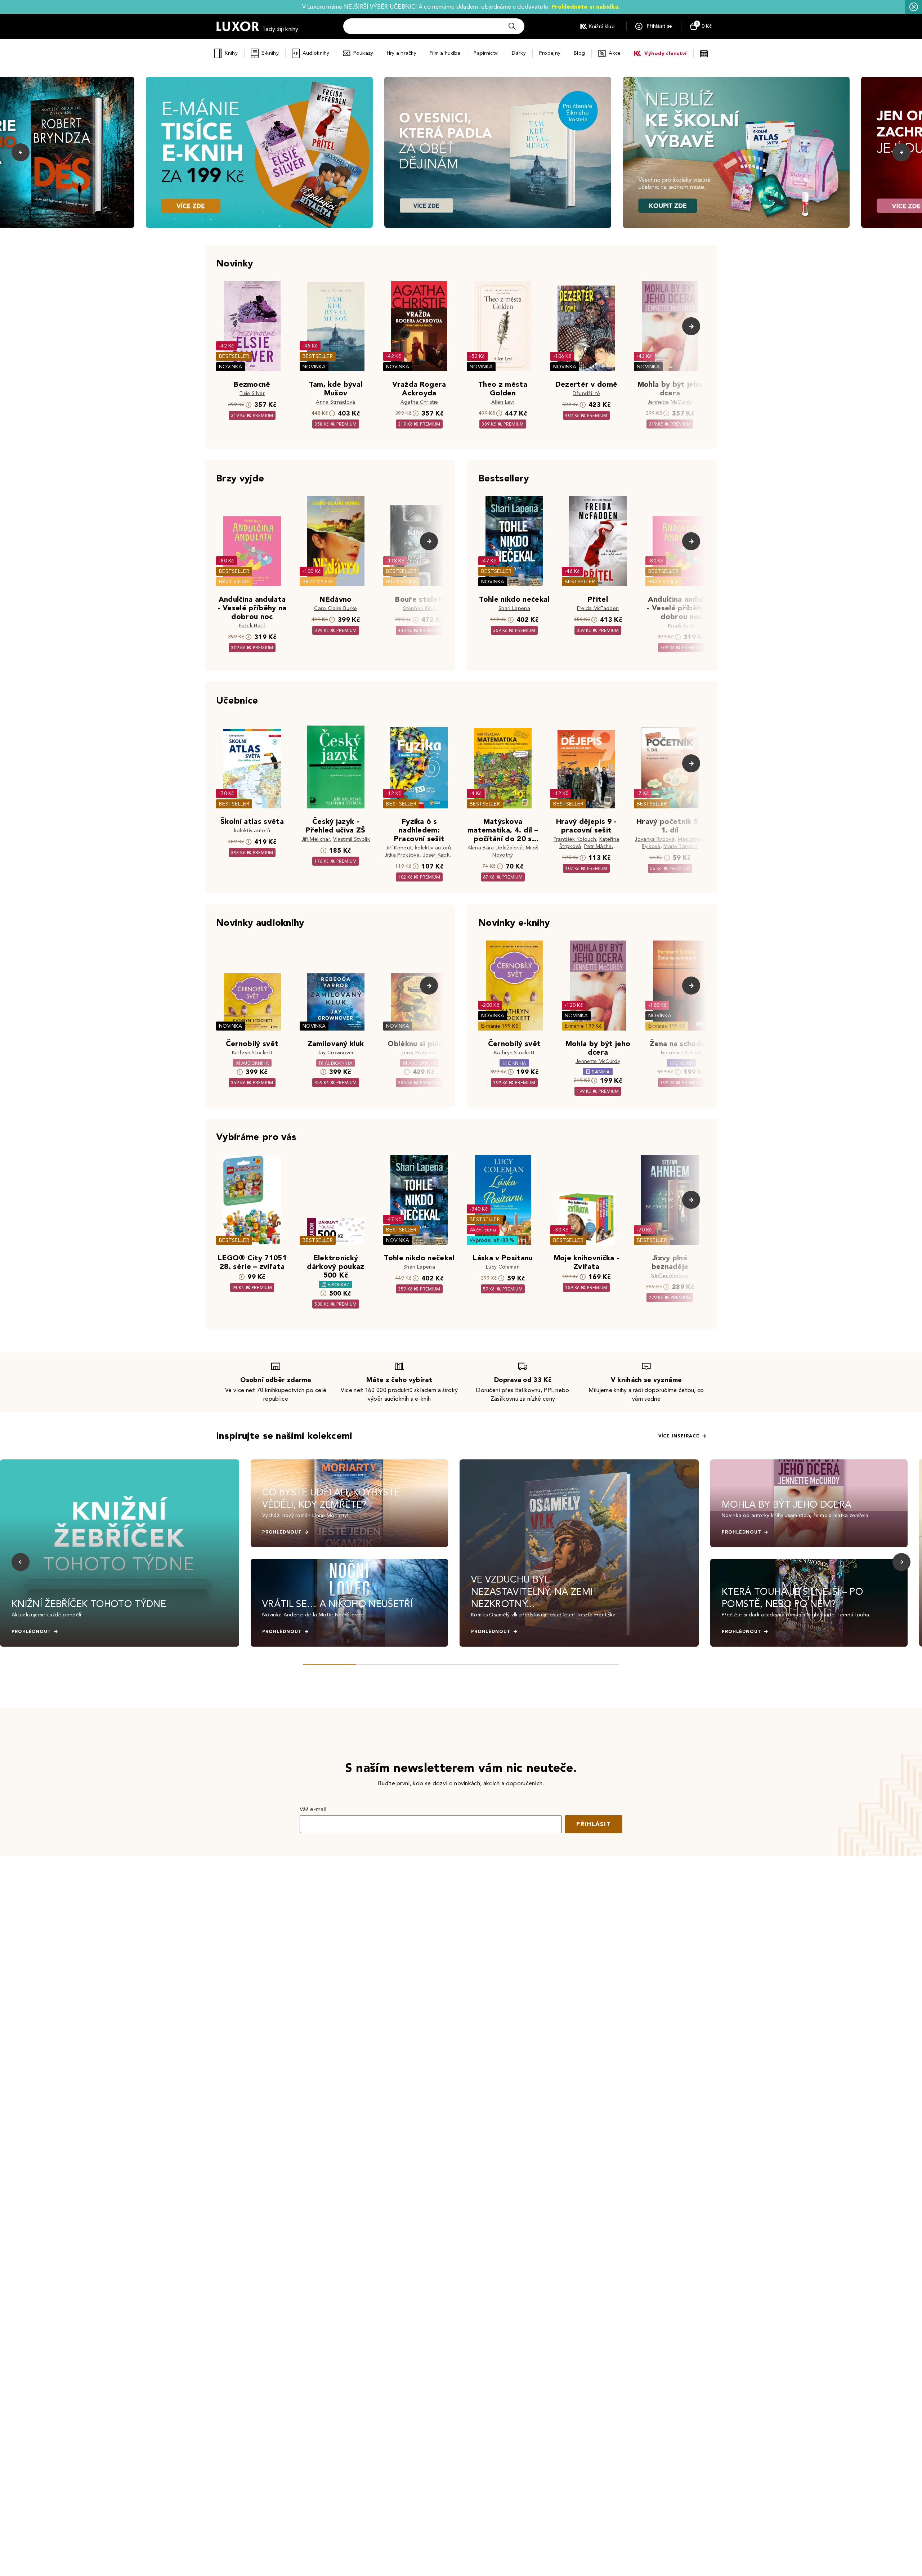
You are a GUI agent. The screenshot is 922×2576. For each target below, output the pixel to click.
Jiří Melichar (316, 839)
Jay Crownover (335, 1053)
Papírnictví (486, 53)
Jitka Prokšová (402, 855)
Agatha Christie (419, 402)
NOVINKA (230, 367)
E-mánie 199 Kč (500, 1026)
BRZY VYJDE (234, 582)
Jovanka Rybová (654, 839)
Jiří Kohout (399, 848)
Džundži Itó (587, 393)
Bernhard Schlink (681, 1053)
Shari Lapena (514, 608)
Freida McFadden (598, 608)
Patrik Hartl (252, 626)
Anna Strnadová (335, 402)
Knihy (231, 53)
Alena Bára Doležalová (495, 848)
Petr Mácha (598, 846)
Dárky (519, 53)
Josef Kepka (438, 855)
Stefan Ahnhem (670, 1276)
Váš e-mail (313, 1809)
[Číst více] (259, 152)
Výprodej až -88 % (492, 1240)
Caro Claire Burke (335, 608)
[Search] (512, 26)
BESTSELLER (234, 356)
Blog (579, 53)
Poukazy (363, 53)
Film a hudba (445, 53)
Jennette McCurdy (670, 402)
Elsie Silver (252, 393)
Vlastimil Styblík (352, 839)
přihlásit (594, 1824)
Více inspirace (679, 1436)
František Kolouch (575, 839)
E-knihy (270, 53)
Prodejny (550, 53)
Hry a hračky (402, 53)
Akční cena (483, 1230)
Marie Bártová (681, 846)
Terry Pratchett (419, 1053)
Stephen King (419, 608)
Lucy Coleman (503, 1267)
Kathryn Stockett (252, 1053)
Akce (615, 53)
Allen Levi (503, 402)
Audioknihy (316, 53)
